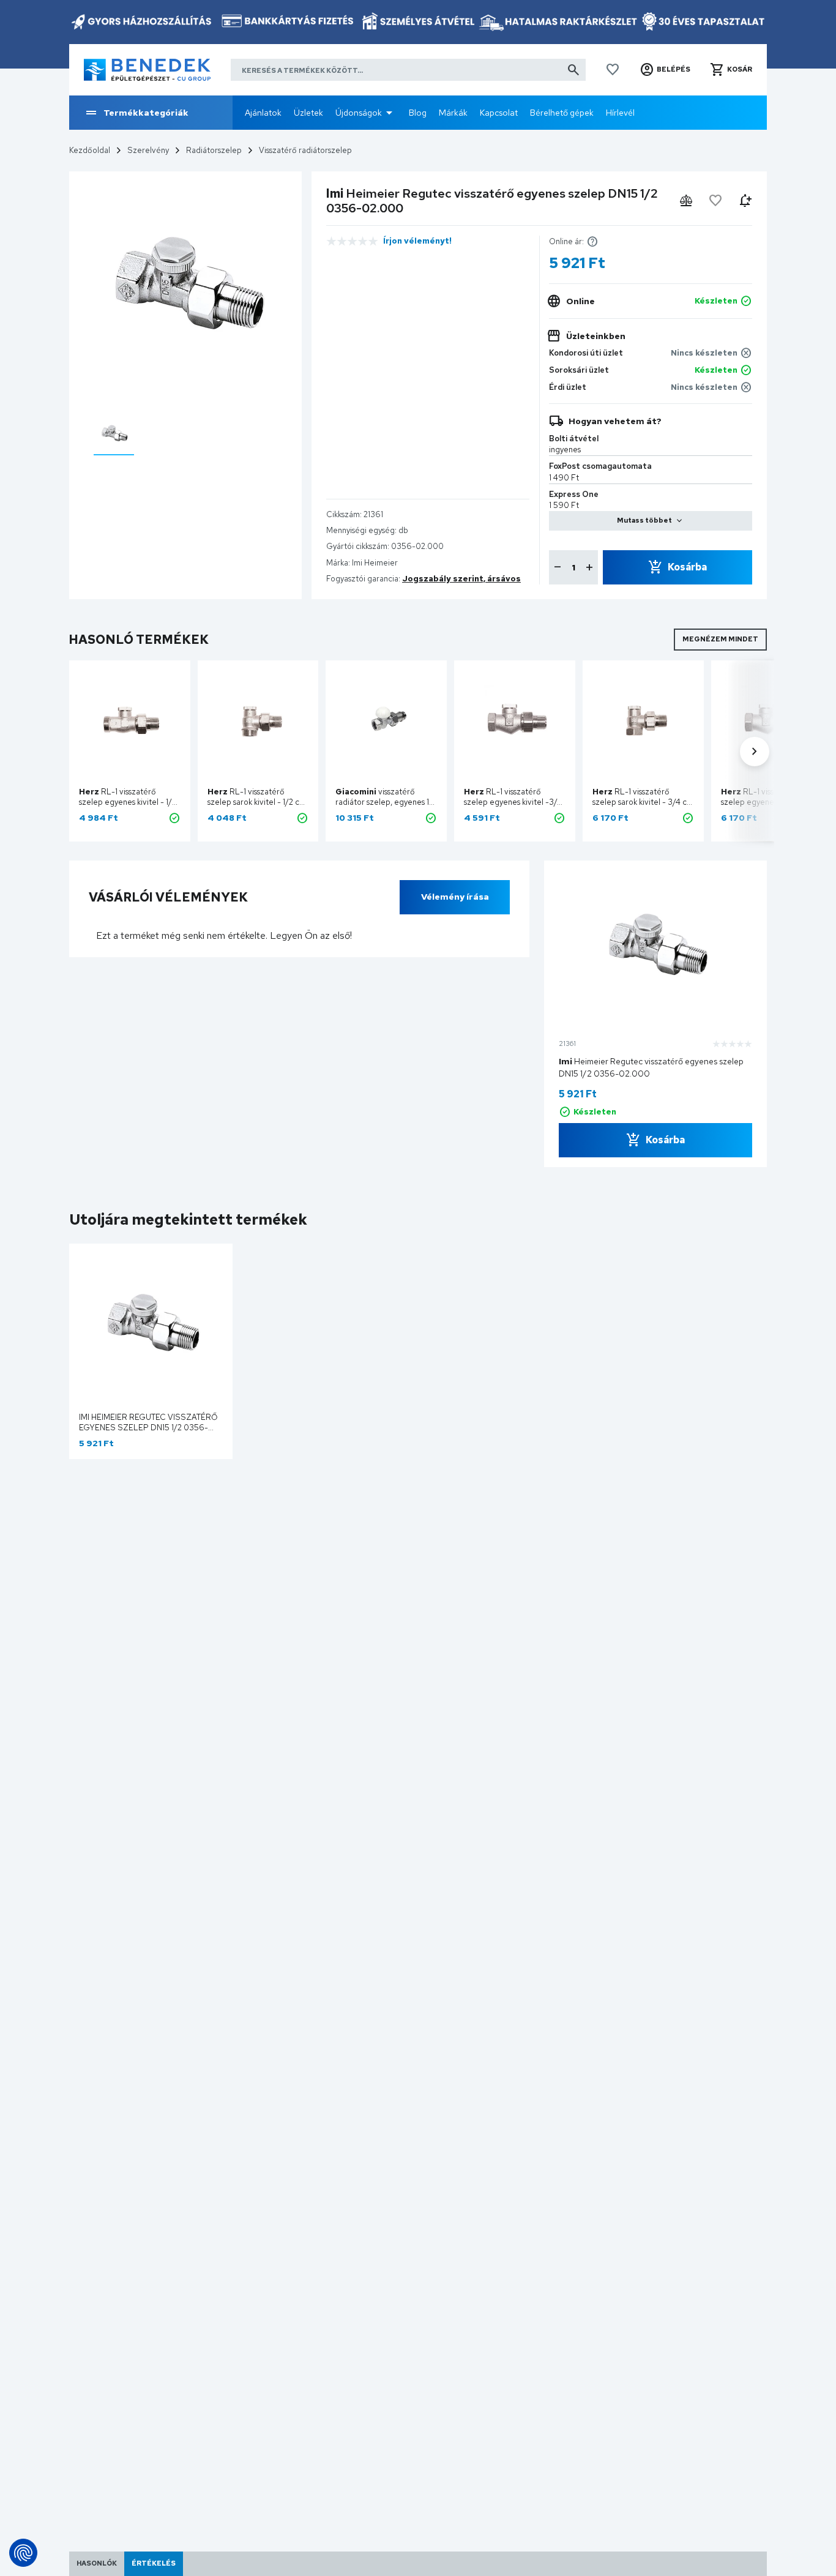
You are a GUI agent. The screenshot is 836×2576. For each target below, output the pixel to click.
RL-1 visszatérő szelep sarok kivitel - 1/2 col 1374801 (257, 802)
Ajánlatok (263, 113)
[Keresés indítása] (573, 70)
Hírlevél (620, 113)
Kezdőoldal (90, 150)
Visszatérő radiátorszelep (305, 150)
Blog (418, 113)
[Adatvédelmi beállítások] (23, 2553)
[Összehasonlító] (686, 201)
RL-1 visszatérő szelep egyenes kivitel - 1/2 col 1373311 (128, 802)
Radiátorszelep (214, 150)
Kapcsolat (499, 113)
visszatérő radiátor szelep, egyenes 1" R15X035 (384, 802)
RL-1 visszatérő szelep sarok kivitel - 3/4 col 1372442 (643, 802)
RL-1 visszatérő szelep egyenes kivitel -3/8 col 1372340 (513, 802)
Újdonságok (359, 113)
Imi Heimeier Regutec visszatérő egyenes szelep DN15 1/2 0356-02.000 (148, 1428)
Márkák (453, 113)
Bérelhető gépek (562, 113)
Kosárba (687, 567)
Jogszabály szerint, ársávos (461, 579)
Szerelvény (148, 150)
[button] (665, 70)
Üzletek (308, 113)
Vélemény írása (455, 897)
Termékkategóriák (146, 113)
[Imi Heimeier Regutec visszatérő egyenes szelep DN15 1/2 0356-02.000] (114, 434)
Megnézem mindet (720, 639)
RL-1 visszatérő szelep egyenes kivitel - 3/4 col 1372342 (771, 802)
